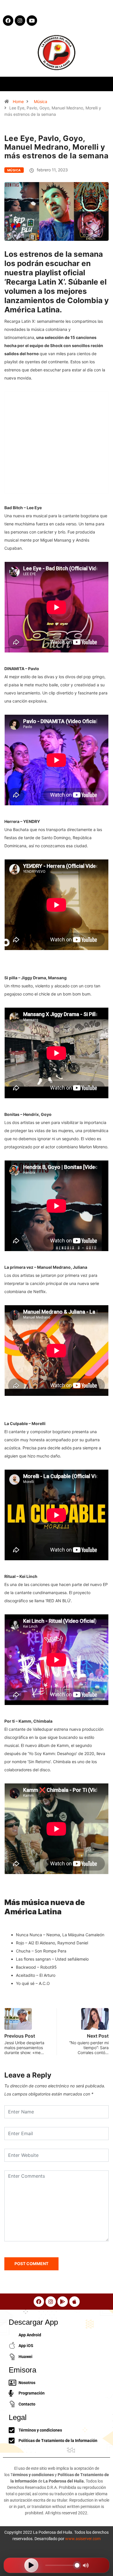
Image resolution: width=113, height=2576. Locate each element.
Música (41, 101)
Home (18, 101)
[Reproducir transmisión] (31, 2565)
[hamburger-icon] (104, 84)
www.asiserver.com (83, 2539)
